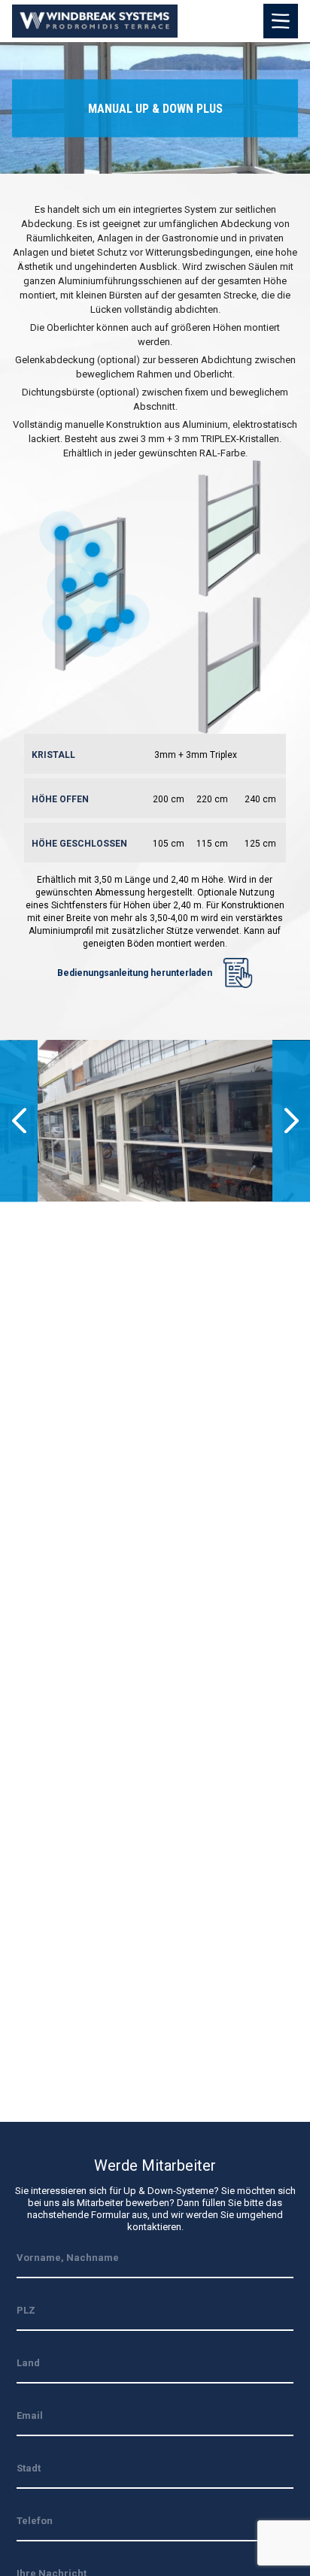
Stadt (29, 2468)
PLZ (26, 2310)
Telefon (35, 2521)
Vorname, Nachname (68, 2258)
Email (30, 2415)
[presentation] (19, 1121)
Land (28, 2363)
